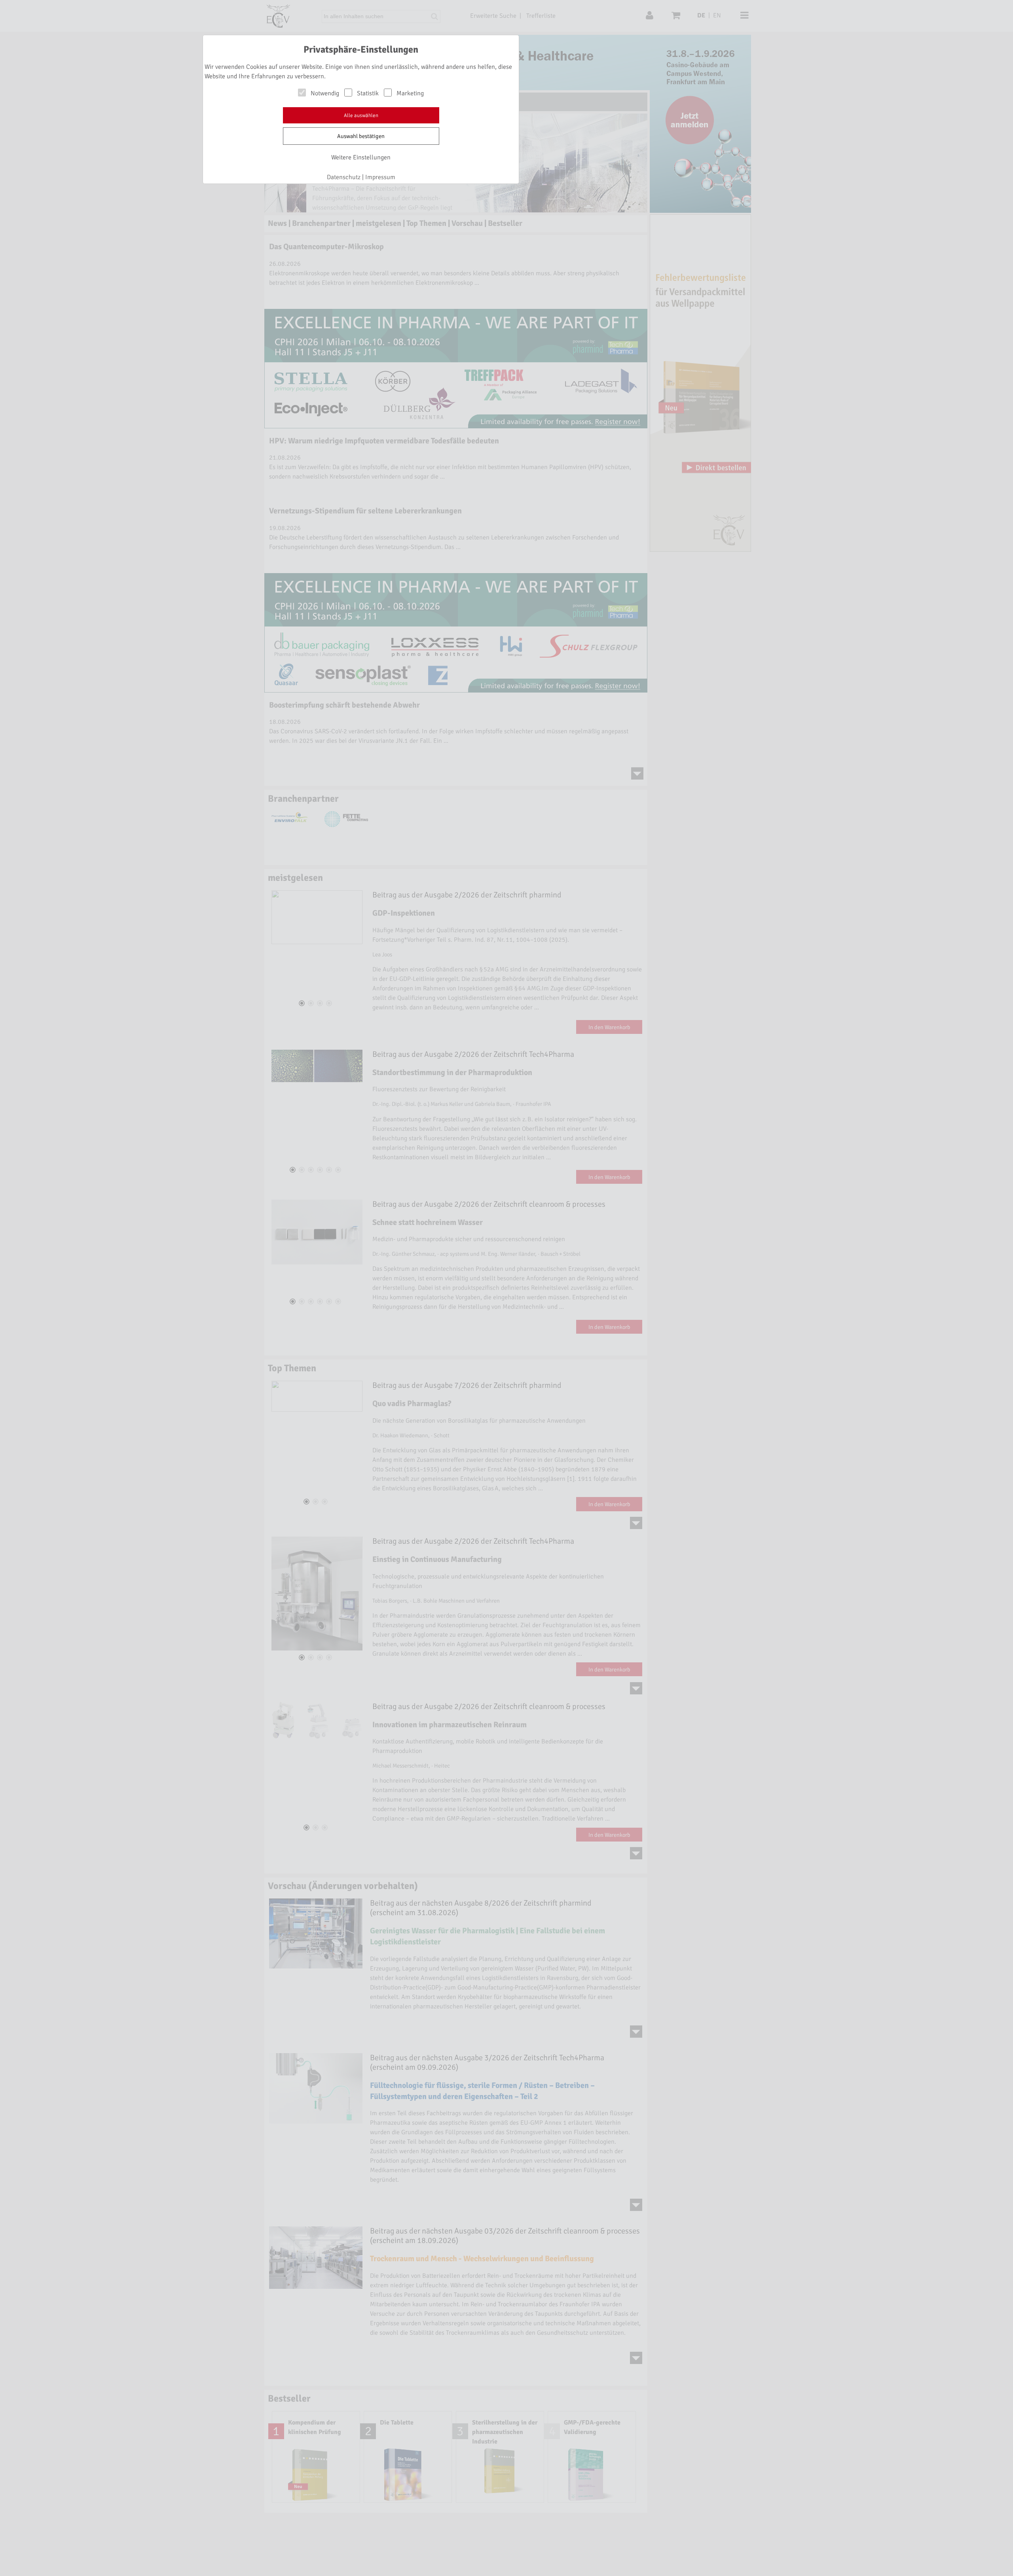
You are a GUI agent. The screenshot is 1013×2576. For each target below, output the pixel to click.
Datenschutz (344, 177)
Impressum (380, 177)
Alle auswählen (361, 115)
